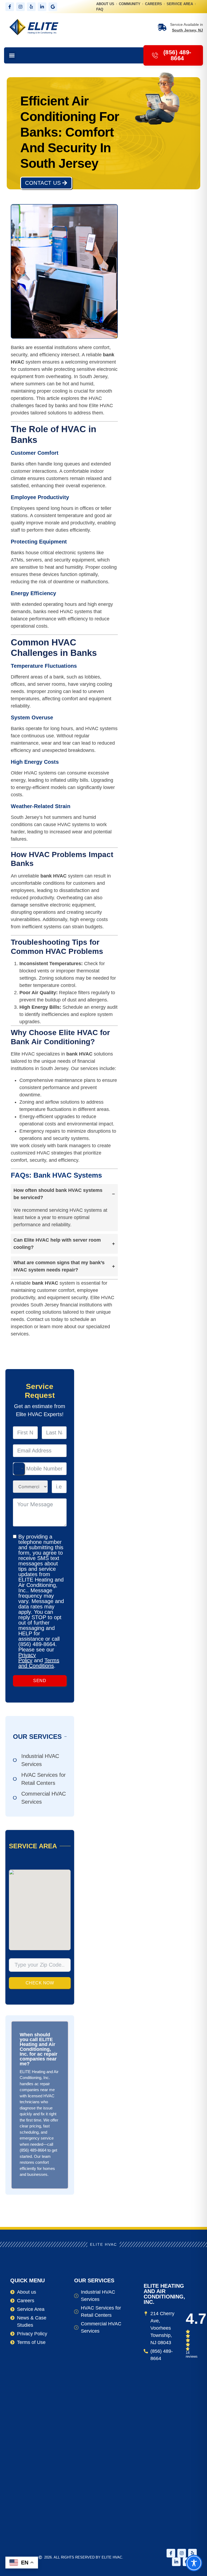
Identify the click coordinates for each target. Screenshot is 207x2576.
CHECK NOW (40, 1983)
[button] (12, 56)
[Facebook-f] (10, 7)
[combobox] (19, 1469)
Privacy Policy (27, 1658)
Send (40, 1681)
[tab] (64, 1208)
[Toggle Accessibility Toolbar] (194, 2563)
